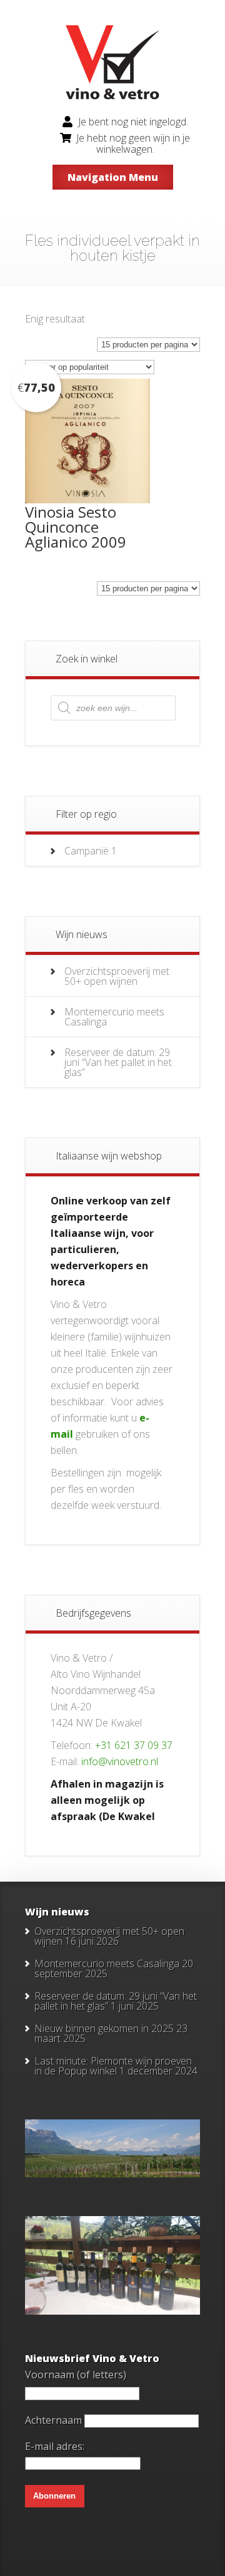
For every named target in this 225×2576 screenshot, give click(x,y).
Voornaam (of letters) (76, 2375)
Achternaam (53, 2420)
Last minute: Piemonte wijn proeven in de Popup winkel (113, 2066)
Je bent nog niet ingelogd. (133, 122)
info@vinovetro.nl (120, 1761)
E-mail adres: (55, 2446)
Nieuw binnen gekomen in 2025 (104, 2028)
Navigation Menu (113, 177)
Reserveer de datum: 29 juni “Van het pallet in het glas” (118, 1062)
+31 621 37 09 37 (134, 1745)
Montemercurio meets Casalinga (114, 1017)
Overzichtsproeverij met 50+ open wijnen (117, 976)
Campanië (87, 851)
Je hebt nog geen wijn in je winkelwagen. (133, 143)
